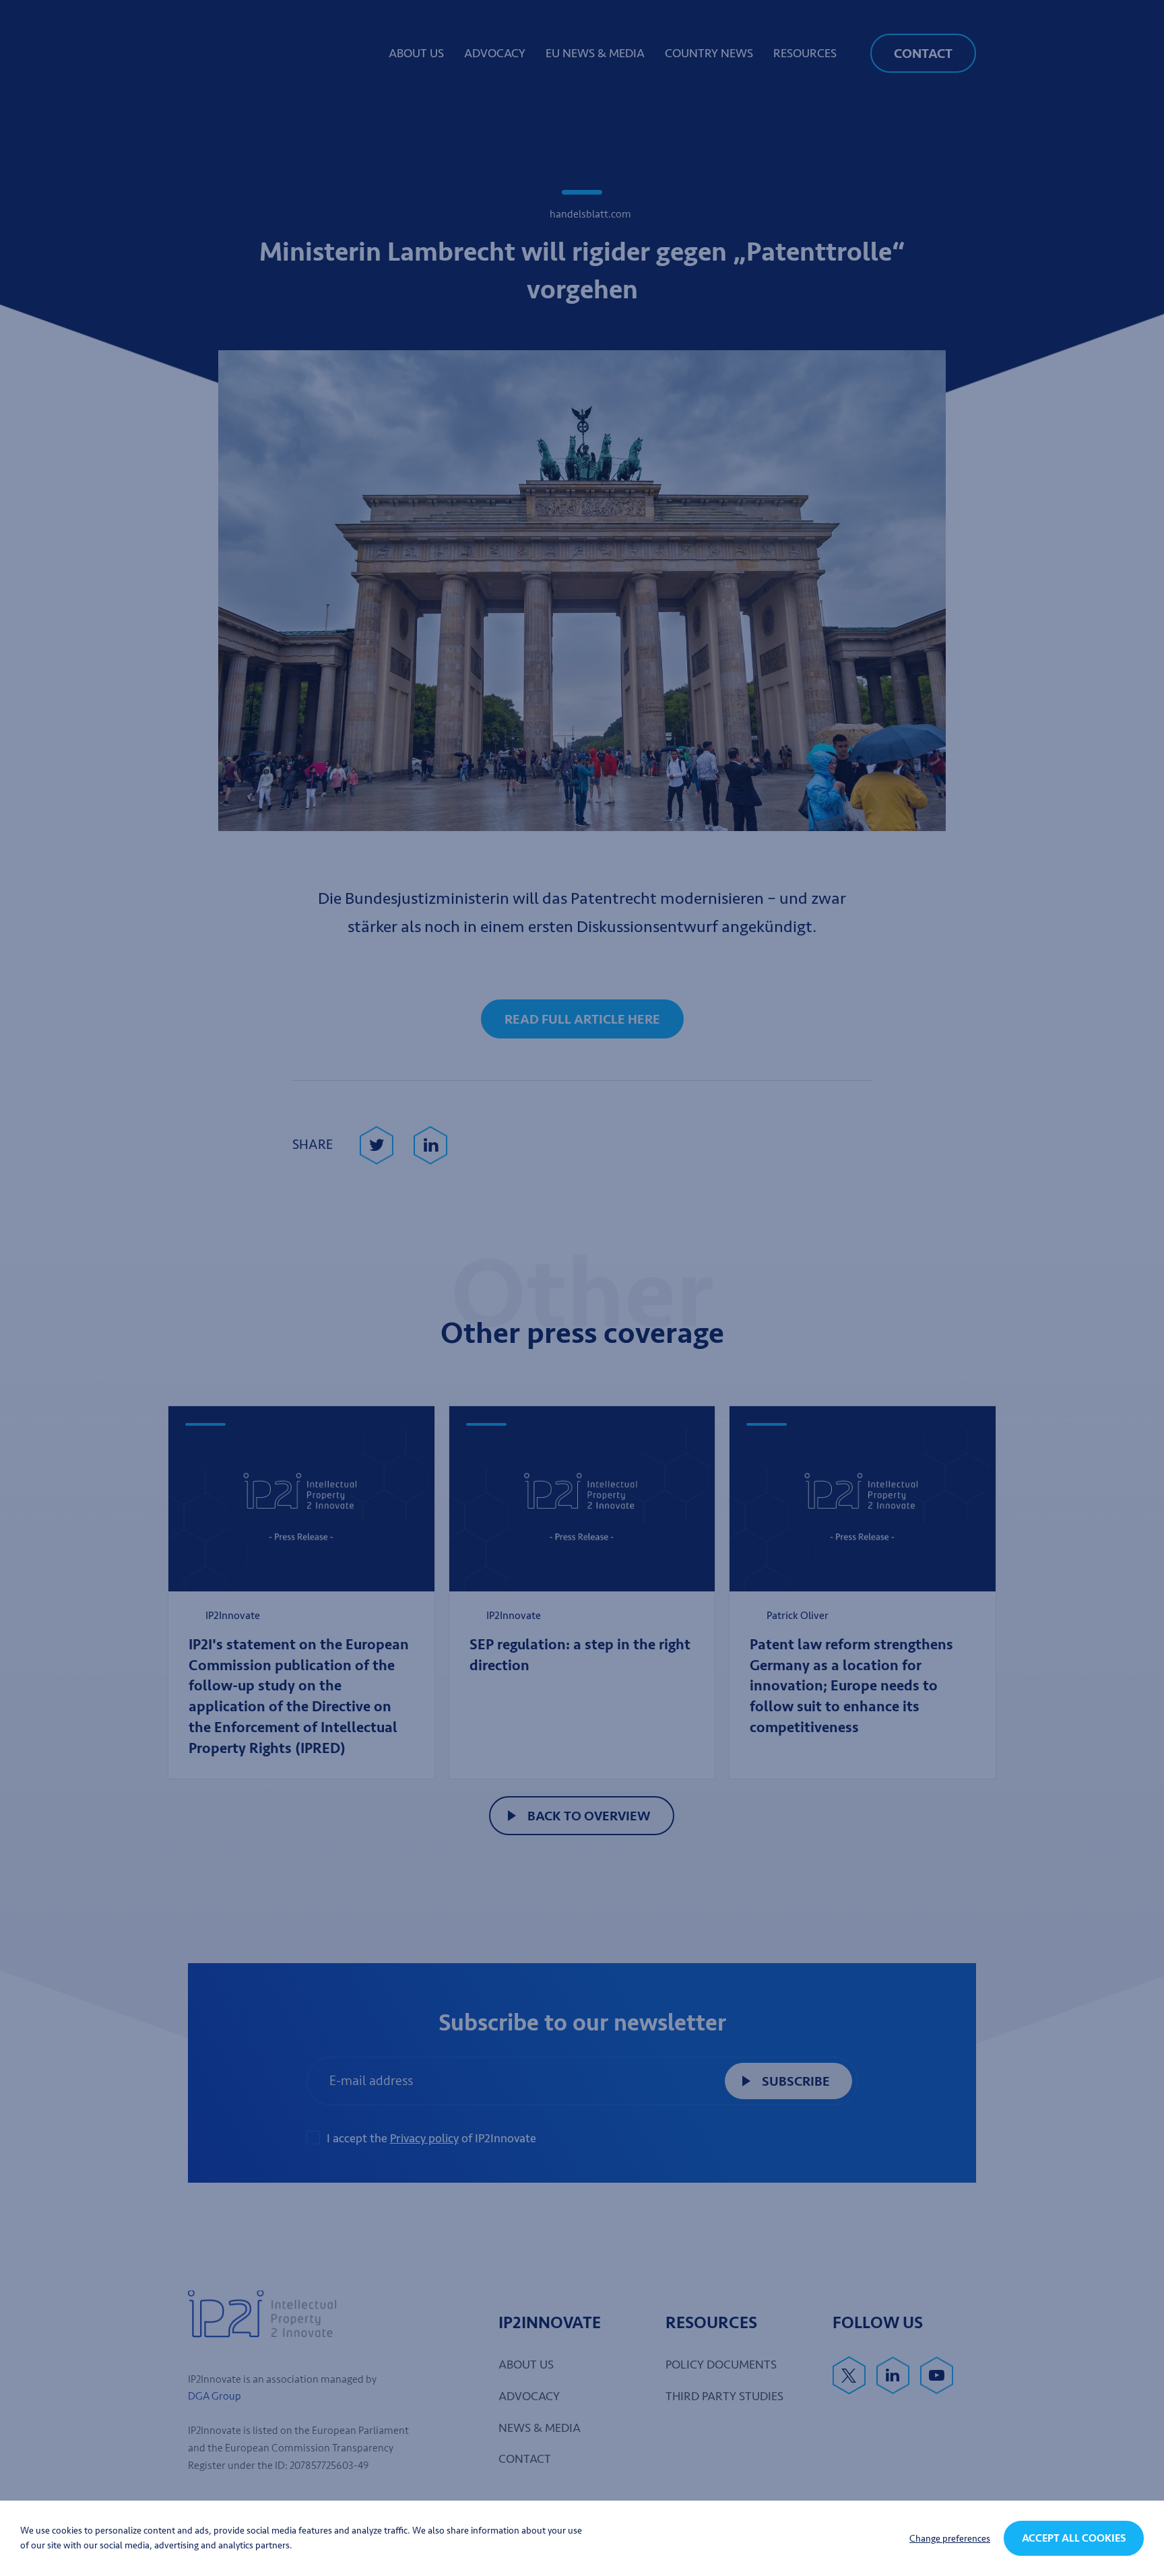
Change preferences (950, 2539)
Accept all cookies (1074, 2538)
